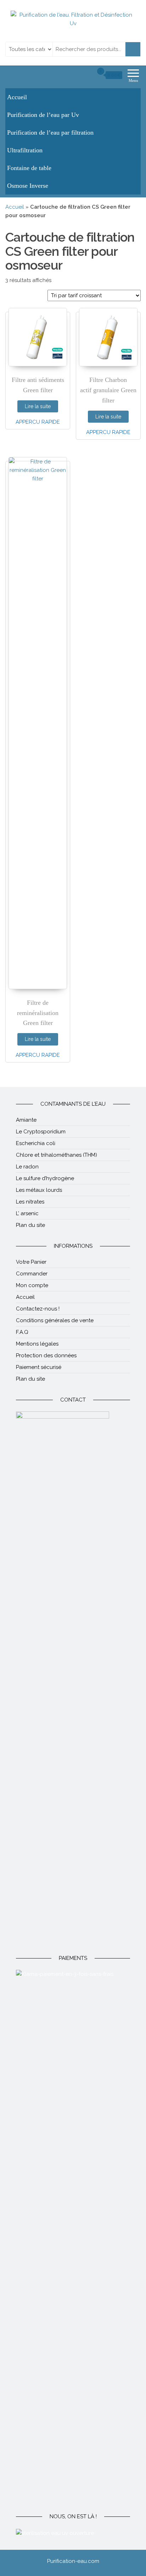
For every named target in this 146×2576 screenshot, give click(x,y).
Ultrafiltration (25, 150)
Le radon (27, 1167)
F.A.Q (22, 1332)
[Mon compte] (88, 75)
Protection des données (46, 1355)
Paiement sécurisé (39, 1367)
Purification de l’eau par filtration (50, 133)
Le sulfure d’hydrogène (45, 1178)
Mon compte (32, 1285)
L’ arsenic (27, 1213)
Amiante (26, 1120)
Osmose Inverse (28, 186)
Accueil (17, 97)
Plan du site (30, 1225)
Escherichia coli (36, 1143)
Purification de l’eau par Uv (43, 115)
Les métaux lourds (39, 1190)
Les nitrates (30, 1202)
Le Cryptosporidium (41, 1132)
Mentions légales (37, 1344)
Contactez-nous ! (38, 1309)
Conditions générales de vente (55, 1320)
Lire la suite (38, 406)
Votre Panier (31, 1262)
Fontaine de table (29, 168)
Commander (32, 1274)
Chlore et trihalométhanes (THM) (57, 1155)
